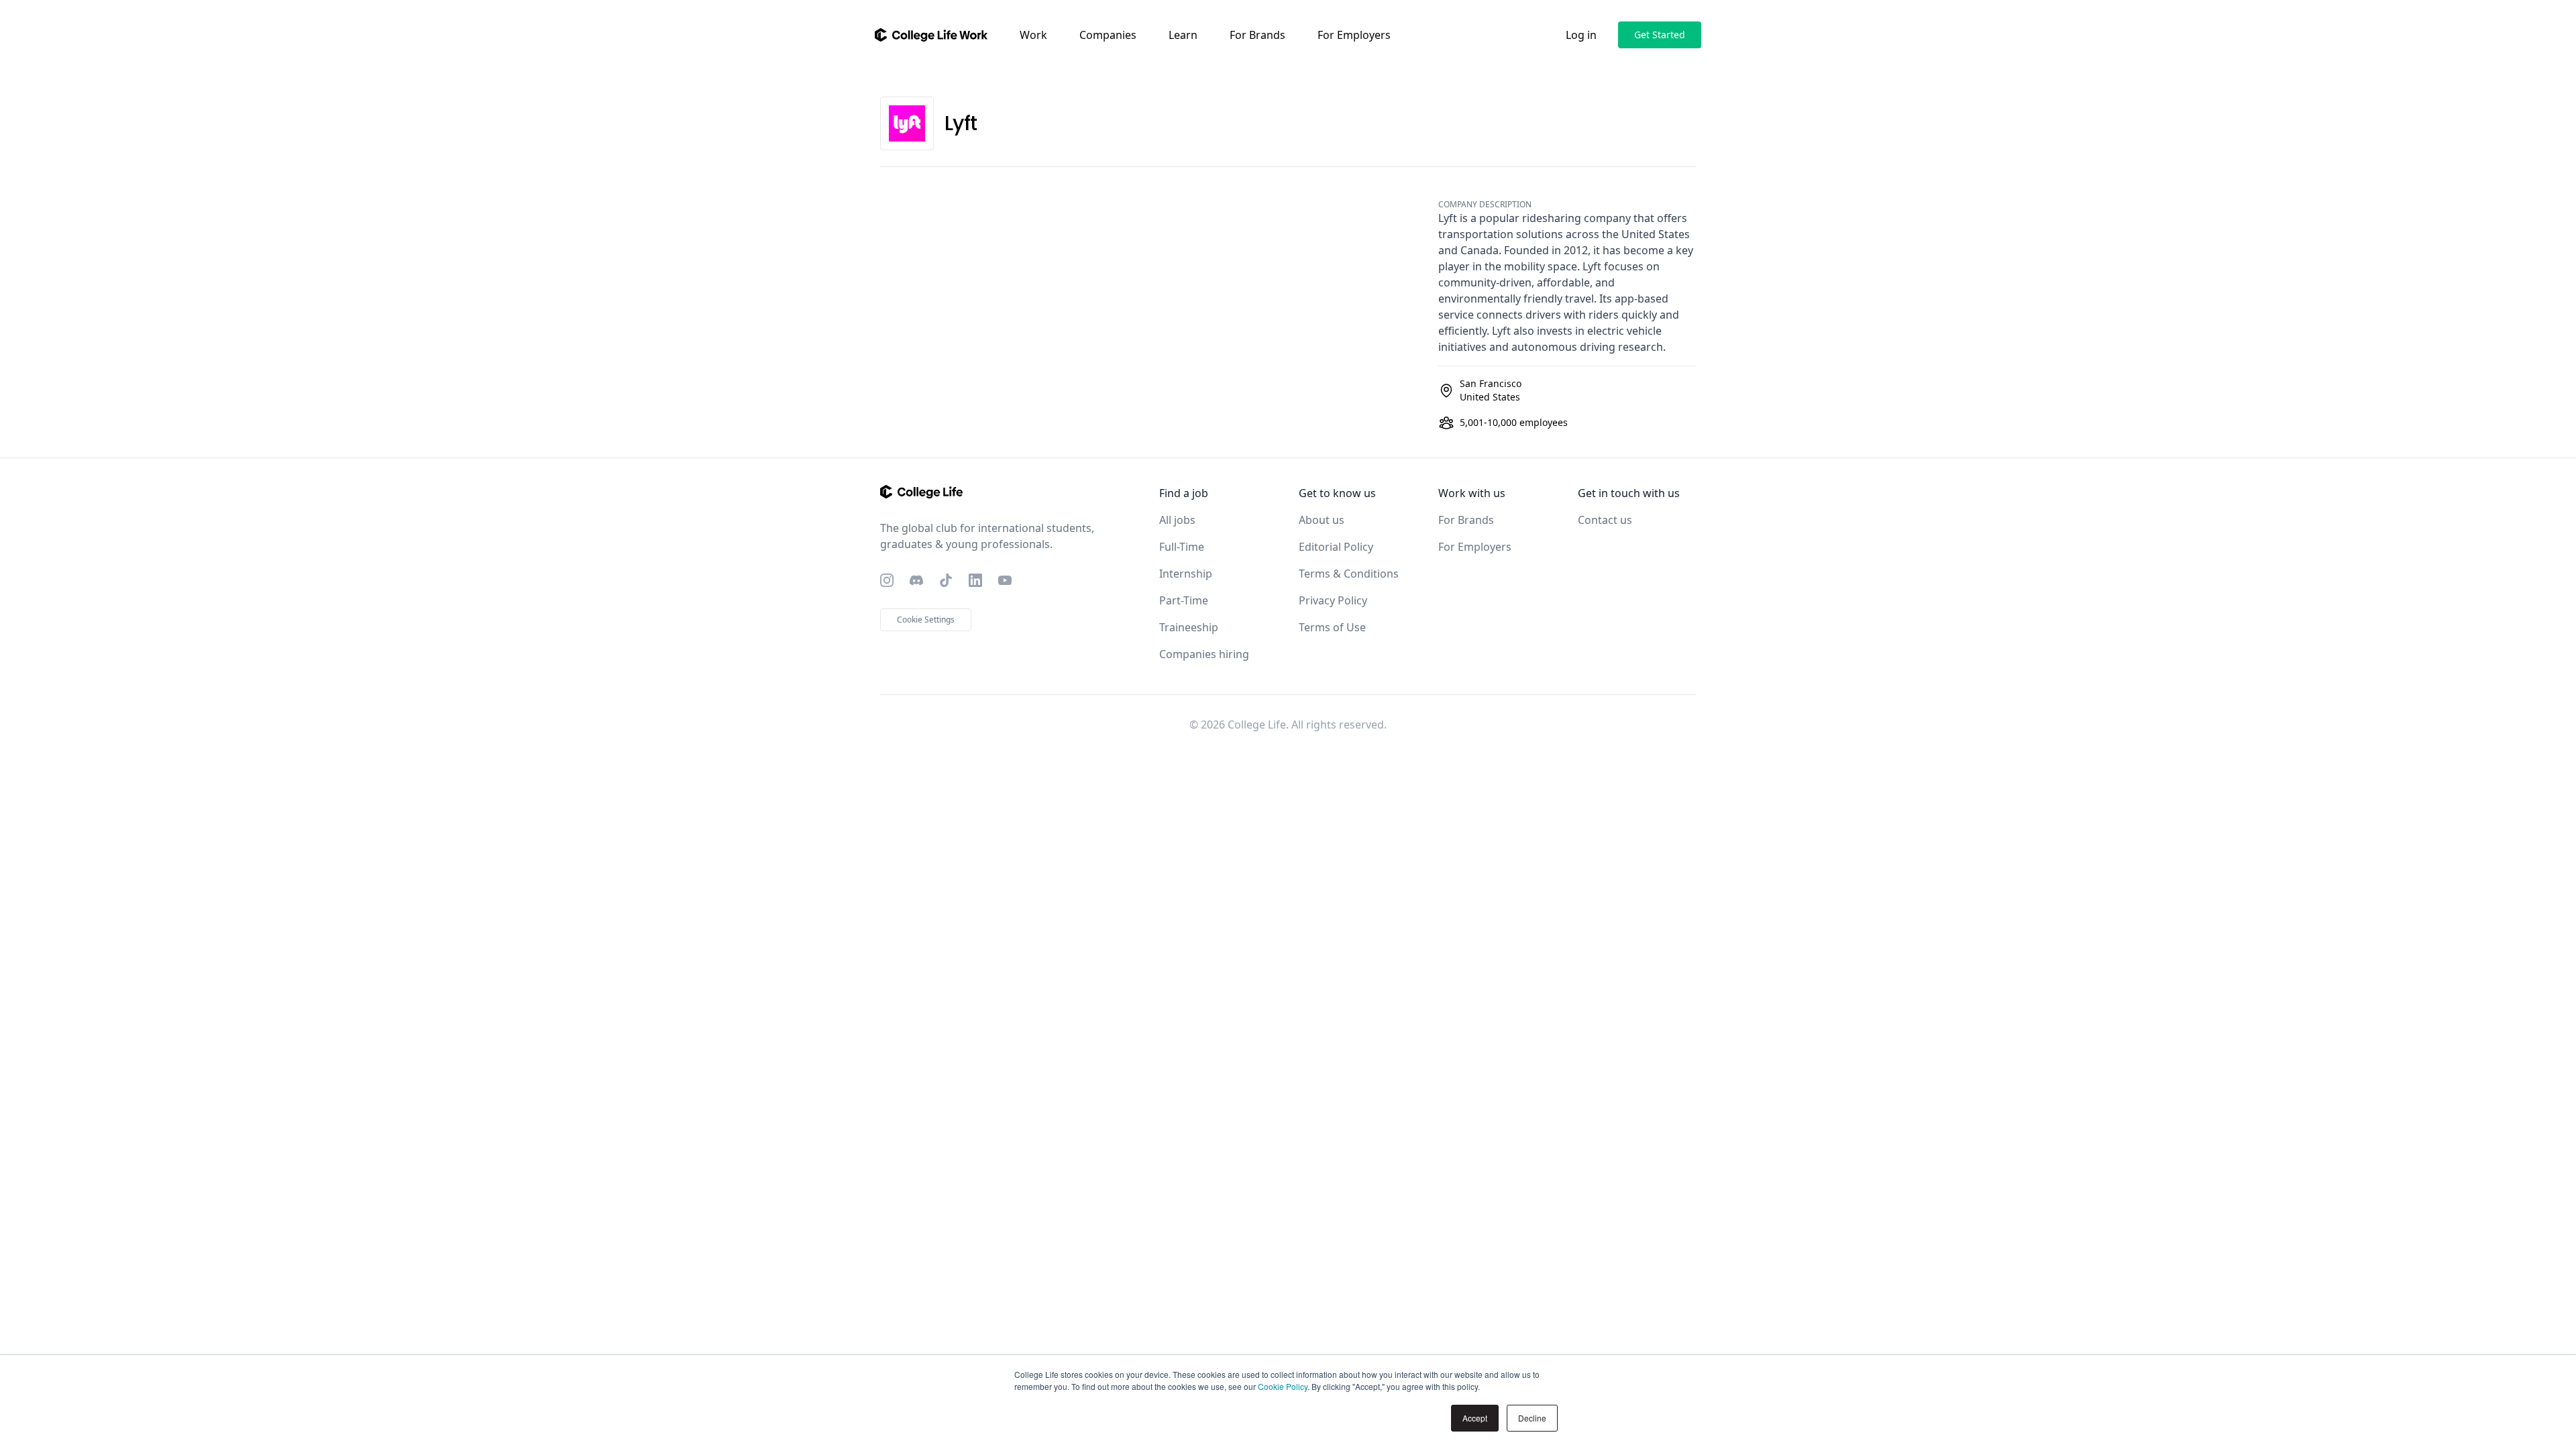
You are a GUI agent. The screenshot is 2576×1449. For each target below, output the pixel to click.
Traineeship (1189, 627)
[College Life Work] (931, 35)
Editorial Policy (1336, 547)
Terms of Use (1332, 627)
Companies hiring (1204, 654)
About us (1322, 520)
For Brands (1257, 35)
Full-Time (1182, 547)
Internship (1186, 574)
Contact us (1605, 520)
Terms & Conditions (1349, 574)
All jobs (1177, 520)
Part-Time (1184, 600)
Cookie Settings (926, 620)
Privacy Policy (1333, 600)
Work (1033, 35)
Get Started (1660, 35)
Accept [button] (1475, 1418)
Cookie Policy (1283, 1386)
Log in (1581, 35)
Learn (1183, 35)
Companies (1108, 35)
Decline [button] (1532, 1418)
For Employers (1354, 35)
